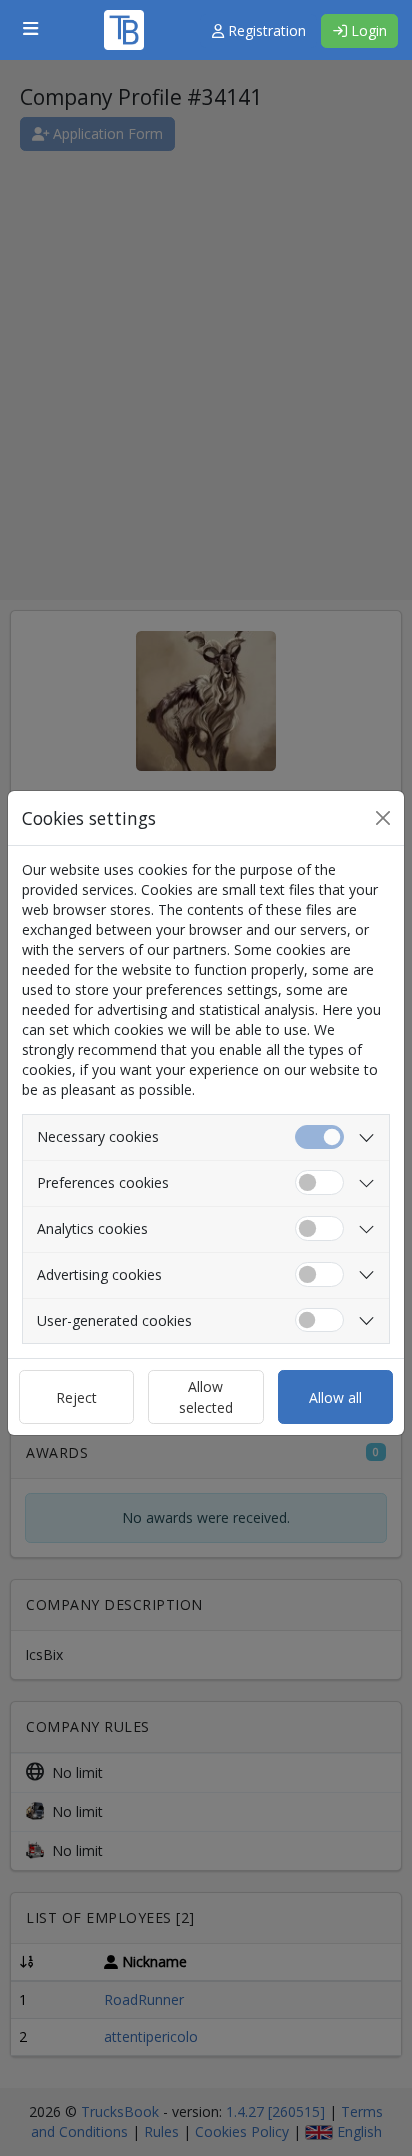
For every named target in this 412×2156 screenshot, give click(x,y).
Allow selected (206, 1397)
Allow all (335, 1397)
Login (367, 30)
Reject (76, 1397)
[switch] (319, 1182)
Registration (265, 30)
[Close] (383, 818)
